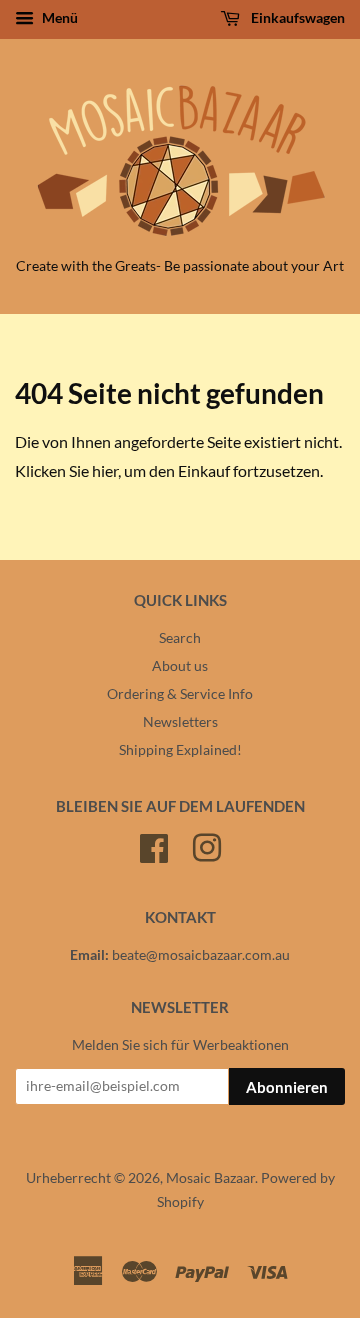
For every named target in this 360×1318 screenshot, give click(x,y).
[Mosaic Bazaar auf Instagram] (207, 845)
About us (180, 666)
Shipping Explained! (180, 750)
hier (105, 470)
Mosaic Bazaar (210, 1178)
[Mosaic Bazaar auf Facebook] (154, 845)
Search (180, 638)
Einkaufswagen (296, 17)
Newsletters (180, 722)
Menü (58, 17)
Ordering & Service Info (180, 694)
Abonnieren (287, 1087)
